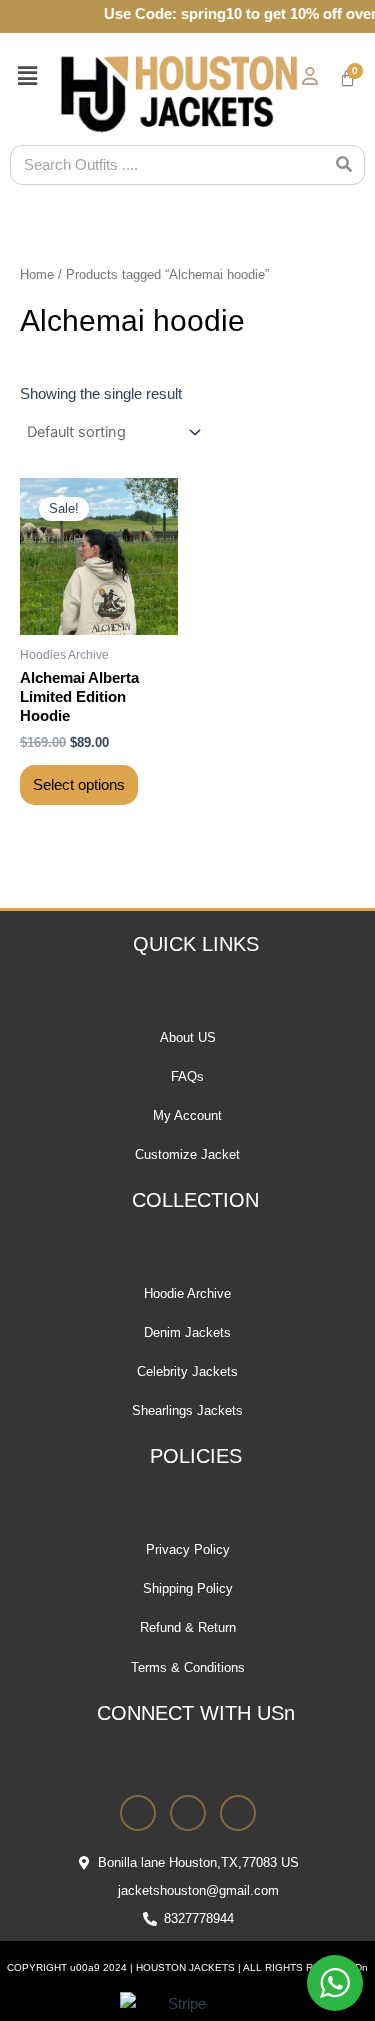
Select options (79, 785)
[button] (24, 76)
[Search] (344, 165)
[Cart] (347, 78)
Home (37, 274)
